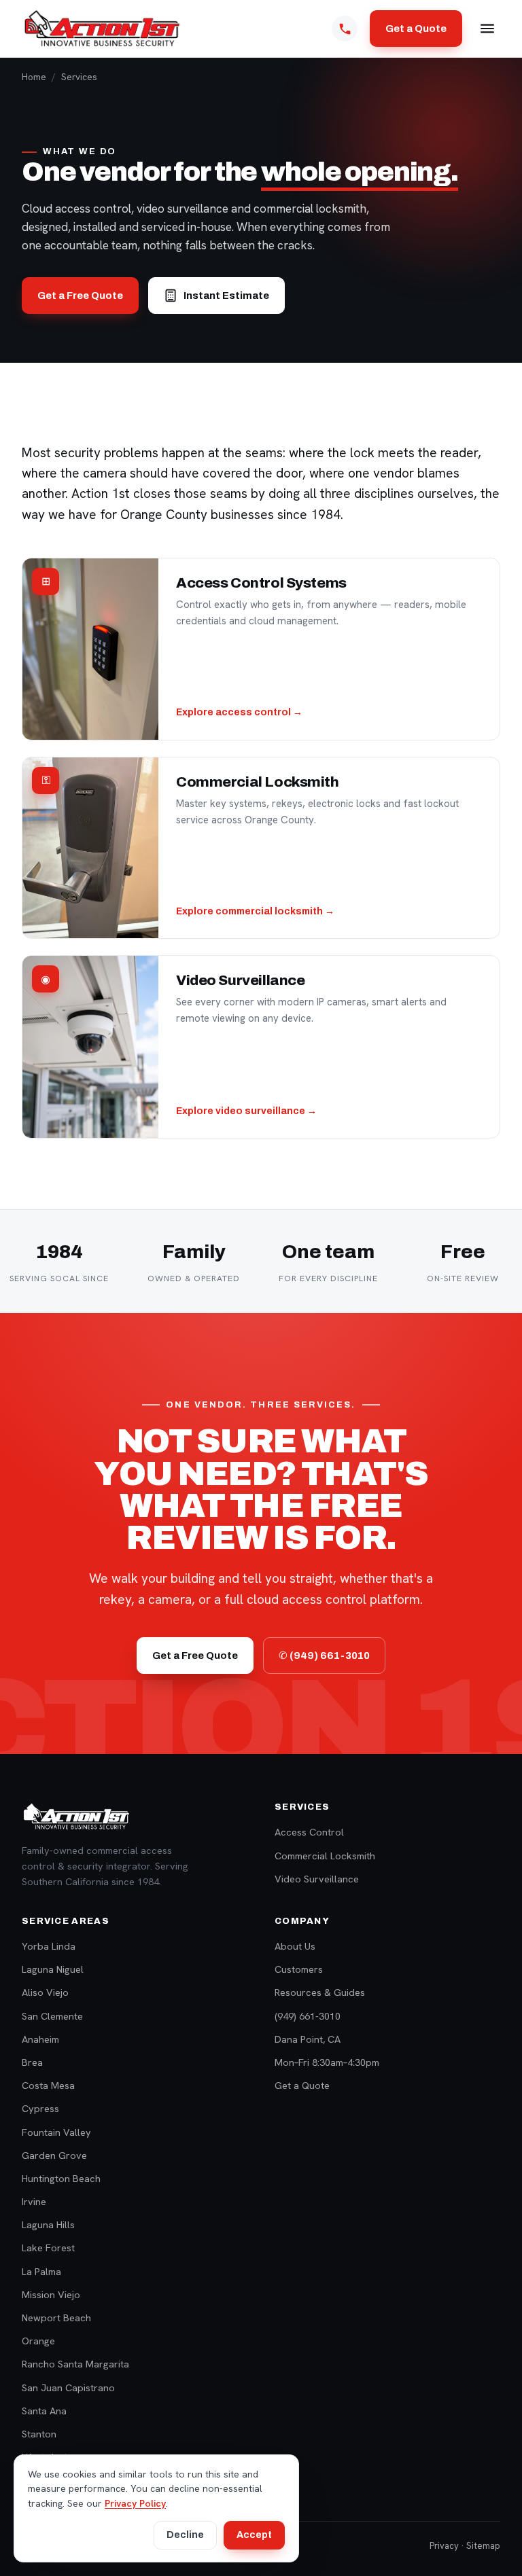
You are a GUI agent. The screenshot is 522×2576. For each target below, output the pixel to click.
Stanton (39, 2434)
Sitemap (483, 2546)
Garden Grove (54, 2155)
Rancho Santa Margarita (75, 2364)
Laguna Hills (48, 2224)
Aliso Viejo (45, 1992)
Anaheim (40, 2039)
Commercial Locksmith (325, 1856)
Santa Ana (44, 2411)
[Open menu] (487, 29)
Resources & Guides (320, 1992)
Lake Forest (48, 2248)
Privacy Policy (135, 2503)
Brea (32, 2062)
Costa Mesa (48, 2085)
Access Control (309, 1832)
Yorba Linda (49, 1946)
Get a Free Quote (80, 296)
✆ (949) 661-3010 (324, 1656)
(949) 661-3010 (308, 2016)
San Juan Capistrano (68, 2387)
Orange (38, 2341)
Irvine (34, 2201)
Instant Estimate (226, 296)
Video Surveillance (317, 1879)
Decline (185, 2535)
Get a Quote (416, 29)
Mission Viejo (51, 2294)
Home (34, 77)
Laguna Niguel (53, 1969)
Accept (254, 2535)
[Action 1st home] (102, 29)
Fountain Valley (56, 2132)
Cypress (40, 2108)
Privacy (444, 2546)
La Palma (41, 2271)
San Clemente (52, 2016)
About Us (295, 1946)
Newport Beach (56, 2318)
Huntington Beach (61, 2178)
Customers (299, 1969)
